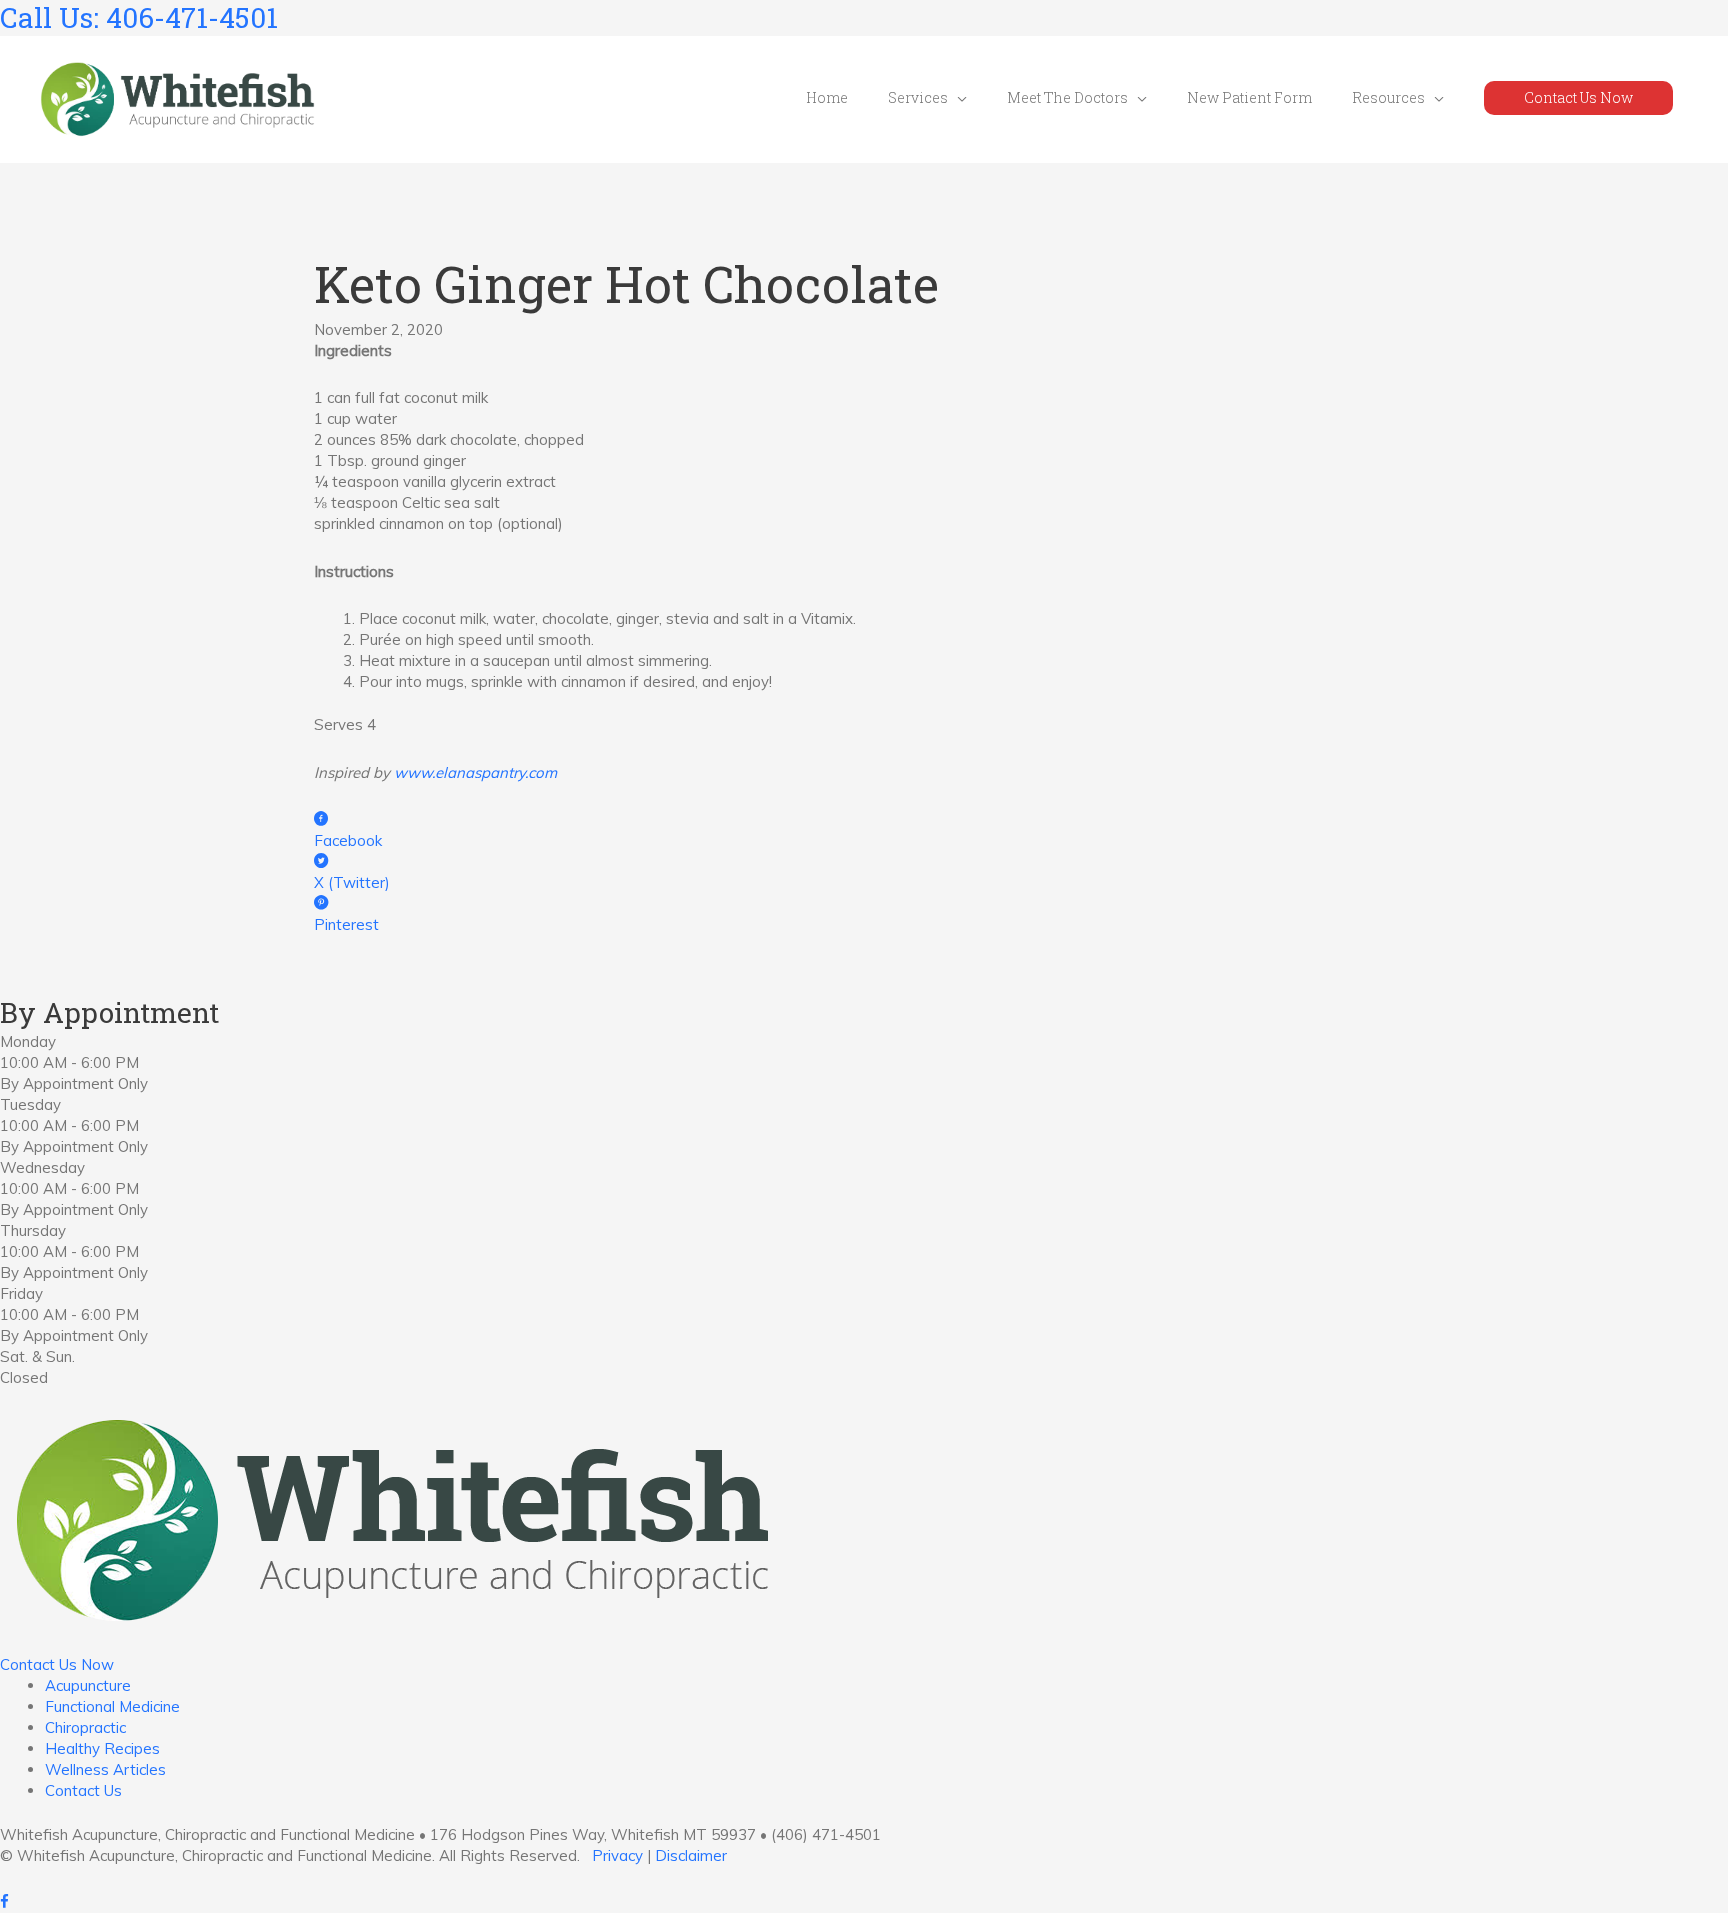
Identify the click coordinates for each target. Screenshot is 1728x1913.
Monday (28, 1041)
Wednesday (42, 1167)
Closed (24, 1377)
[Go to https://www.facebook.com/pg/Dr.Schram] (864, 1902)
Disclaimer (691, 1855)
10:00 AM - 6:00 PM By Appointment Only (74, 1073)
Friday (21, 1293)
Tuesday (30, 1104)
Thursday (33, 1230)
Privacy (617, 1855)
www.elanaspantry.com (475, 772)
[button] (1578, 98)
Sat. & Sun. (37, 1356)
